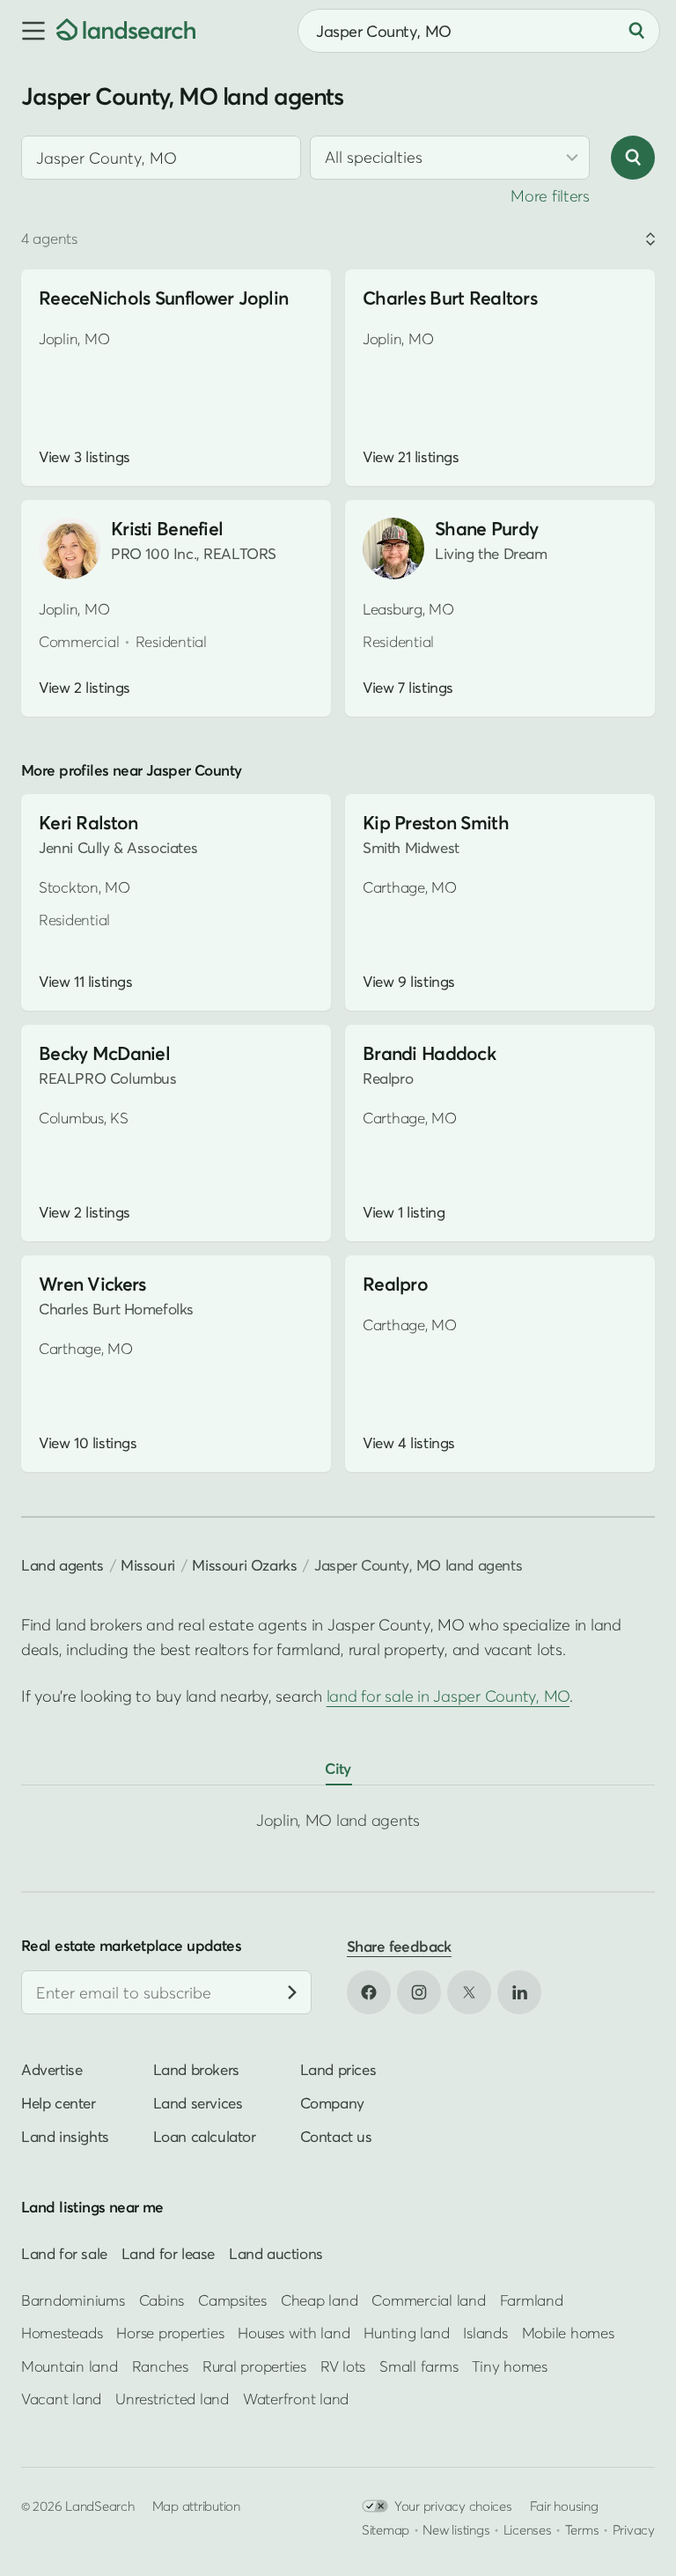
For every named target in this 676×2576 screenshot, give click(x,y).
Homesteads (62, 2333)
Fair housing (564, 2505)
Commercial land (428, 2300)
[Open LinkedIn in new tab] (519, 1992)
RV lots (343, 2366)
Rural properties (254, 2366)
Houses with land (294, 2333)
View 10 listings (88, 1443)
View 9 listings (409, 982)
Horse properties (170, 2333)
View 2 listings (84, 688)
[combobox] (161, 158)
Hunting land (406, 2333)
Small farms (419, 2366)
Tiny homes (509, 2366)
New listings (456, 2528)
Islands (485, 2333)
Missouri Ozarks (244, 1565)
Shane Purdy (486, 529)
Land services (198, 2103)
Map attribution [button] (196, 2505)
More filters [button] (550, 196)
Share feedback (399, 1946)
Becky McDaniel (104, 1053)
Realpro (395, 1284)
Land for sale (64, 2252)
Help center (59, 2103)
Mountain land (70, 2366)
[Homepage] (126, 31)
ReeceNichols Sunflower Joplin (163, 298)
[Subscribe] (292, 1992)
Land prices (338, 2069)
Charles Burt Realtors (450, 298)
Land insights (65, 2136)
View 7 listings (408, 688)
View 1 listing (404, 1212)
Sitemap (386, 2528)
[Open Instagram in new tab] (419, 1992)
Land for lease (168, 2252)
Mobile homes (568, 2333)
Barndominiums (73, 2300)
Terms (582, 2528)
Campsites (232, 2300)
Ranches (160, 2366)
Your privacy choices (453, 2505)
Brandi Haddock (429, 1053)
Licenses (528, 2528)
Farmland (532, 2300)
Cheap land (319, 2300)
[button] (28, 31)
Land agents (62, 1565)
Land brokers (196, 2069)
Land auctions (276, 2252)
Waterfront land (296, 2399)
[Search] (636, 31)
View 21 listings (411, 457)
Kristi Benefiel (167, 529)
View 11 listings (85, 982)
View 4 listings (409, 1443)
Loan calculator (205, 2136)
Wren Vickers (92, 1284)
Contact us (336, 2136)
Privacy (634, 2528)
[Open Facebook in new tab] (369, 1992)
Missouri (148, 1565)
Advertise (51, 2069)
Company (332, 2103)
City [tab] (338, 1768)
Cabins (162, 2300)
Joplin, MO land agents (338, 1820)
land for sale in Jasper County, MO (448, 1696)
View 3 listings (84, 457)
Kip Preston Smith (436, 823)
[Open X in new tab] (469, 1992)
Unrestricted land (172, 2399)
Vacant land (61, 2399)
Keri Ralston (88, 823)
